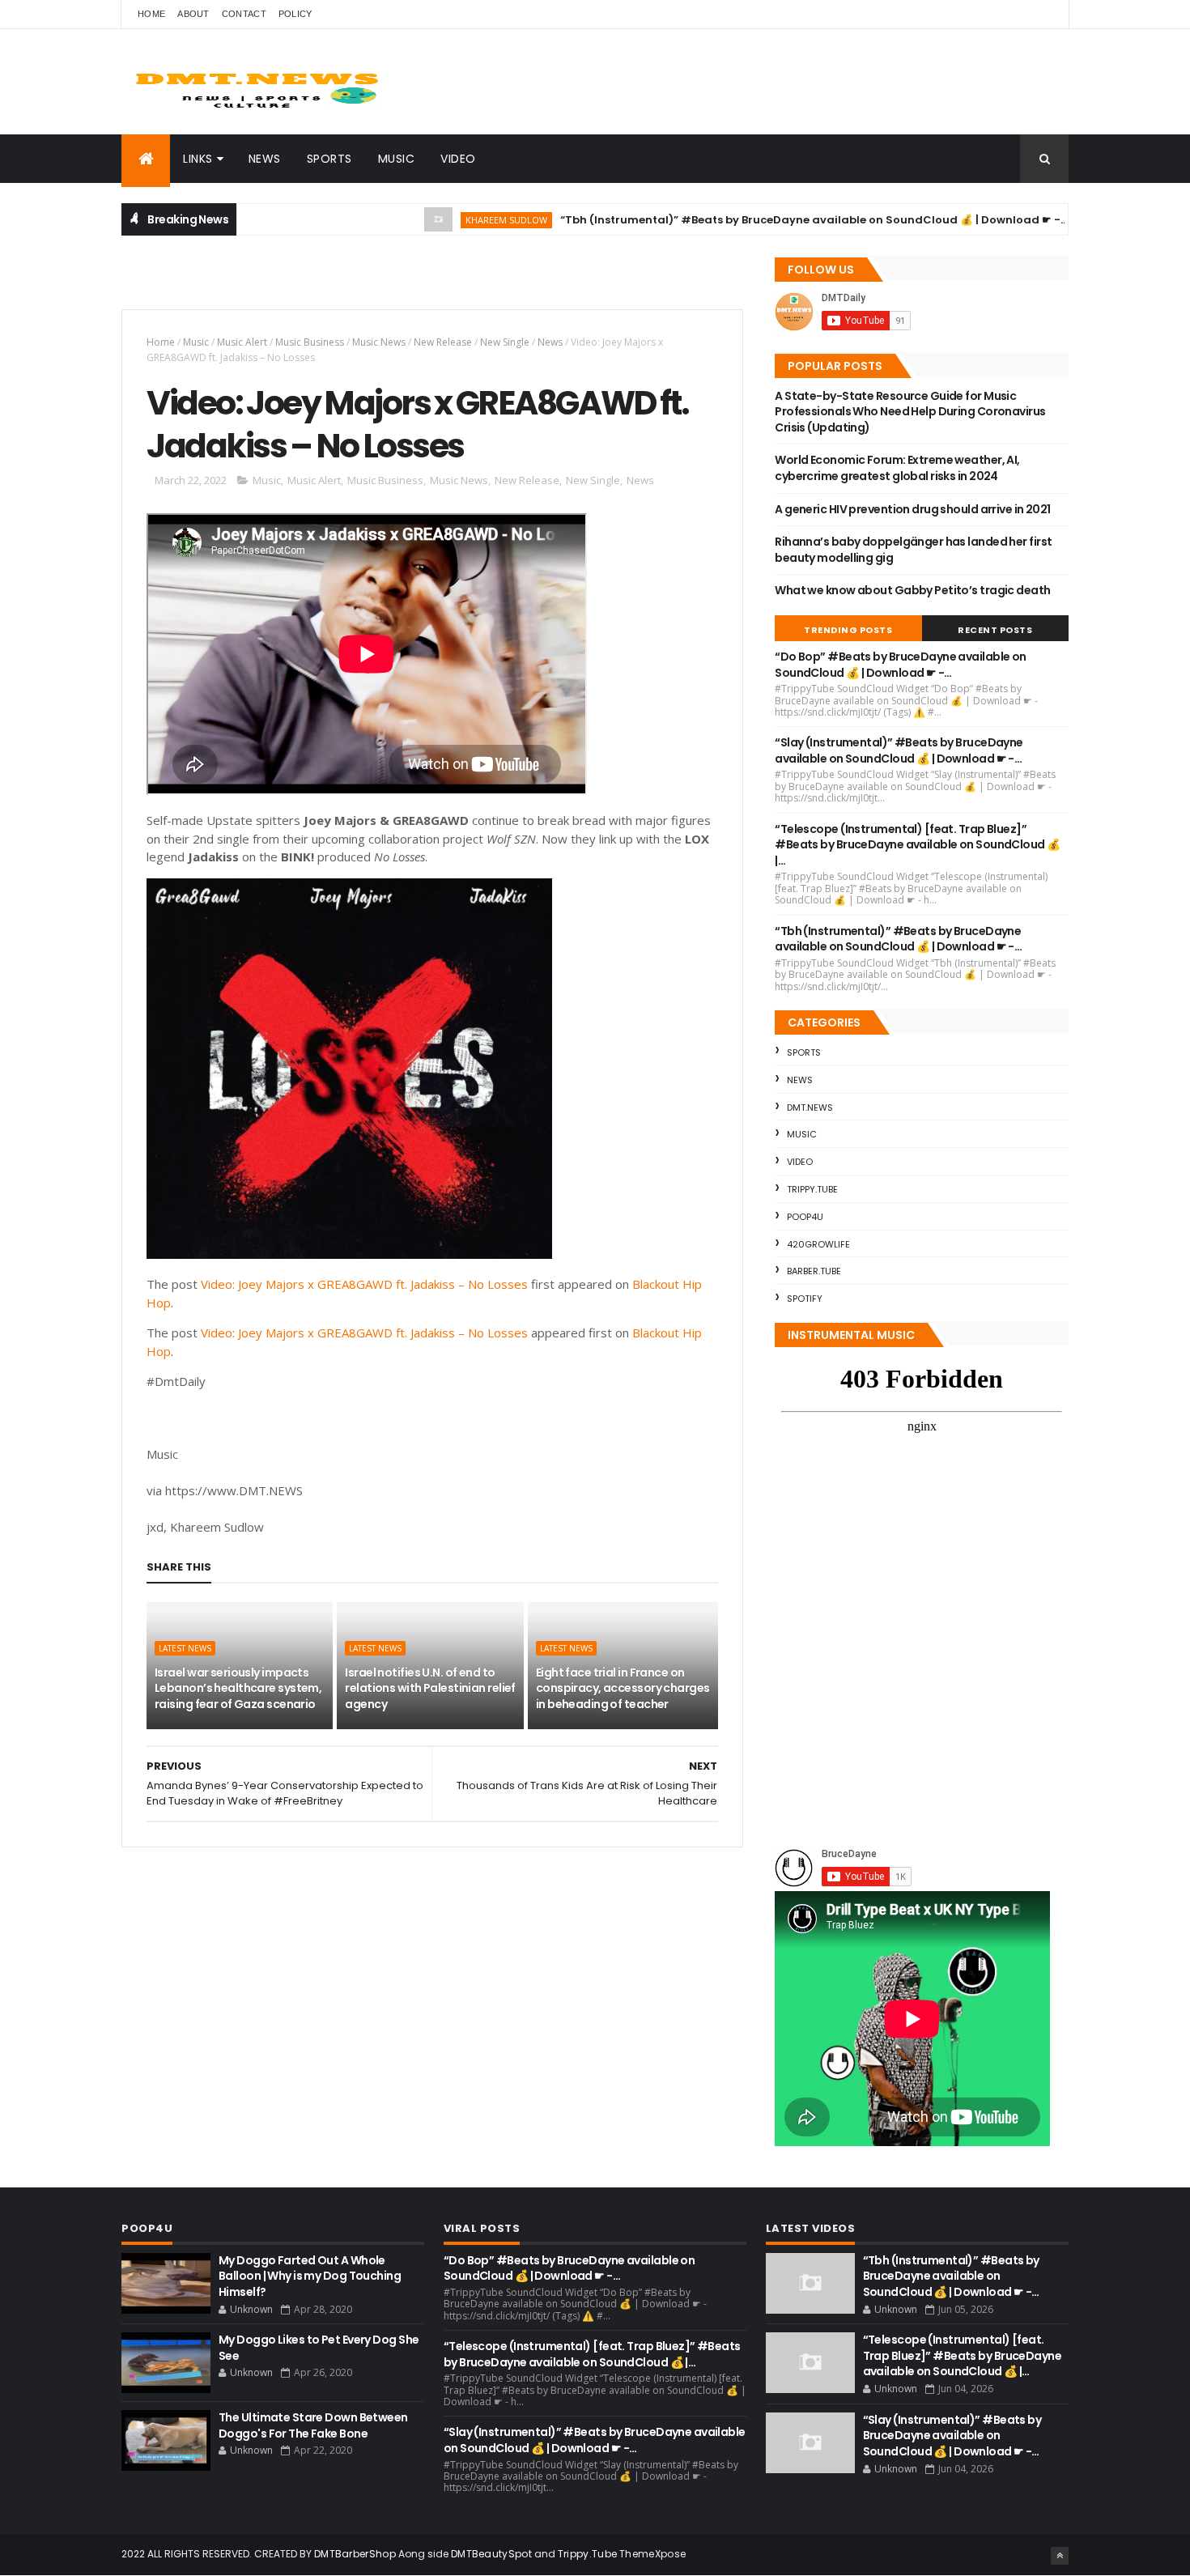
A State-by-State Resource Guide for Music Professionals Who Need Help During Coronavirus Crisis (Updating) (910, 412)
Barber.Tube (814, 1271)
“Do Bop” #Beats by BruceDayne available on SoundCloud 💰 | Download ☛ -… (900, 665)
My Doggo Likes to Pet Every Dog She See (319, 2348)
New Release (443, 342)
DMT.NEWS (810, 1107)
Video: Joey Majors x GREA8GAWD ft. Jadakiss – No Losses (364, 1284)
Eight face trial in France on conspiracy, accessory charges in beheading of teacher (623, 1688)
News (265, 159)
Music (397, 159)
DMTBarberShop (355, 2554)
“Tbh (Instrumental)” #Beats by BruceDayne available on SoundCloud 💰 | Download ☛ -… (748, 220)
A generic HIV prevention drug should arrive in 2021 (912, 509)
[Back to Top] (1060, 2556)
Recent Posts (995, 630)
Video (458, 159)
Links (198, 159)
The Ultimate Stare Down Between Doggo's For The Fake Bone (313, 2425)
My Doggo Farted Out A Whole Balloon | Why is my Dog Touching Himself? (310, 2276)
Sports (329, 159)
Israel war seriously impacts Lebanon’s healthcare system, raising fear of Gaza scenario (238, 1688)
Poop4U (805, 1217)
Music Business (310, 342)
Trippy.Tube (812, 1189)
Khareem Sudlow (441, 220)
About (193, 14)
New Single (505, 342)
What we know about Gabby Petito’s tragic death (912, 590)
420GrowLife (818, 1244)
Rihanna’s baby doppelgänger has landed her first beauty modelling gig (913, 550)
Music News (379, 342)
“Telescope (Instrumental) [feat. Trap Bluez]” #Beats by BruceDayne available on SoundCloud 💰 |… (917, 845)
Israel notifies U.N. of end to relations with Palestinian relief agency (430, 1688)
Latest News (185, 1648)
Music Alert (242, 342)
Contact (244, 14)
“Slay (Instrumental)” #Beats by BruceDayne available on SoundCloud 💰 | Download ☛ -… (899, 750)
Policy (295, 14)
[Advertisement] (311, 280)
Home (151, 14)
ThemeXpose (652, 2554)
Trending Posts (848, 630)
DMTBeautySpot (491, 2554)
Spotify (805, 1299)
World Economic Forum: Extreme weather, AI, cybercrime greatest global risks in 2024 (897, 468)
